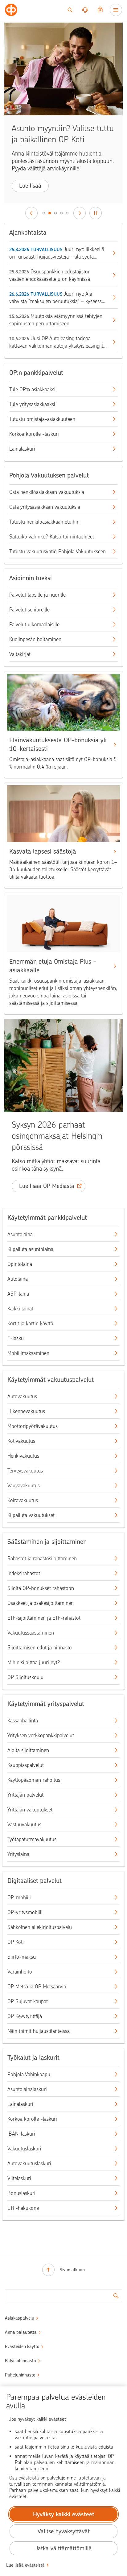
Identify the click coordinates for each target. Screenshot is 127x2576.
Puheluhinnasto (20, 2375)
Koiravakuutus (23, 1500)
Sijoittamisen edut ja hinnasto (40, 1648)
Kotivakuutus (21, 1441)
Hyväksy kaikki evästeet (64, 2514)
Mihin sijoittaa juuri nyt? (34, 1662)
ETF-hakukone (23, 2208)
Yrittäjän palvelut (25, 1795)
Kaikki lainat (20, 1309)
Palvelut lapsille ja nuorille (37, 595)
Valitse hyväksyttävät (64, 2531)
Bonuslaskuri (21, 2193)
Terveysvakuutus (25, 1471)
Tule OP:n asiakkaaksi (32, 389)
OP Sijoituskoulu (25, 1677)
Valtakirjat (20, 654)
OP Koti (16, 1942)
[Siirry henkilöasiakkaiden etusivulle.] (11, 10)
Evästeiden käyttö (22, 2347)
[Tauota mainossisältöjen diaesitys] (96, 213)
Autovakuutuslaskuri (29, 2163)
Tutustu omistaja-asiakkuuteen (42, 419)
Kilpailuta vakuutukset (31, 1515)
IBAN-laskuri (21, 2134)
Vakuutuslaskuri (24, 2149)
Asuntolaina (20, 1234)
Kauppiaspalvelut (26, 1765)
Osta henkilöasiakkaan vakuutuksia (47, 492)
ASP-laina (18, 1294)
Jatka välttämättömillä (64, 2548)
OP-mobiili (19, 1897)
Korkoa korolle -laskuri (34, 434)
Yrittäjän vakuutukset (30, 1810)
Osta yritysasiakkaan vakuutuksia (45, 507)
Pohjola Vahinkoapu (29, 2074)
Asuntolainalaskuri (27, 2089)
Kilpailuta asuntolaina (30, 1249)
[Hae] (70, 10)
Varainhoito (20, 1972)
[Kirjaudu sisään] (100, 10)
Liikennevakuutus (26, 1411)
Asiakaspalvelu (20, 2318)
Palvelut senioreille (29, 610)
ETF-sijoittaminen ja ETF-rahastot (44, 1618)
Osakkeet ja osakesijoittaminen (41, 1603)
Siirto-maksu (22, 1957)
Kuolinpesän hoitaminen (35, 639)
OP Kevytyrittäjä (25, 2016)
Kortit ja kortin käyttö (30, 1323)
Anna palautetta (21, 2332)
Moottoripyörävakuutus (33, 1426)
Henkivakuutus (23, 1456)
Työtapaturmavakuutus (32, 1839)
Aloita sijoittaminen (28, 1750)
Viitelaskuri (19, 2178)
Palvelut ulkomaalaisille (34, 624)
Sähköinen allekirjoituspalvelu (40, 1927)
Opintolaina (20, 1264)
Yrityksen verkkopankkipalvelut (41, 1735)
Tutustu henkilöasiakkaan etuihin (44, 522)
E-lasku (16, 1338)
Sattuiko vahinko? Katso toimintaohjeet (52, 537)
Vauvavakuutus (24, 1485)
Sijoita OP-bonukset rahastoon (41, 1588)
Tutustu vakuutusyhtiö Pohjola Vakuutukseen (57, 551)
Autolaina (18, 1279)
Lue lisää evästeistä (25, 2565)
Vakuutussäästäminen (31, 1633)
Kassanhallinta (23, 1721)
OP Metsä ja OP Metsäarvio (37, 1987)
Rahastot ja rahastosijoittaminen (42, 1558)
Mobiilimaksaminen (28, 1353)
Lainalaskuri (22, 449)
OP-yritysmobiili (25, 1912)
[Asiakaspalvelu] (85, 10)
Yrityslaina (18, 1854)
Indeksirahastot (24, 1573)
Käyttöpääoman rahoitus (34, 1780)
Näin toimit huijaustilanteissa (39, 2031)
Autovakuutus (22, 1396)
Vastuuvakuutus (24, 1824)
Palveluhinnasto (20, 2361)
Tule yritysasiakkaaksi (32, 404)
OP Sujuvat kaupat (28, 2001)
